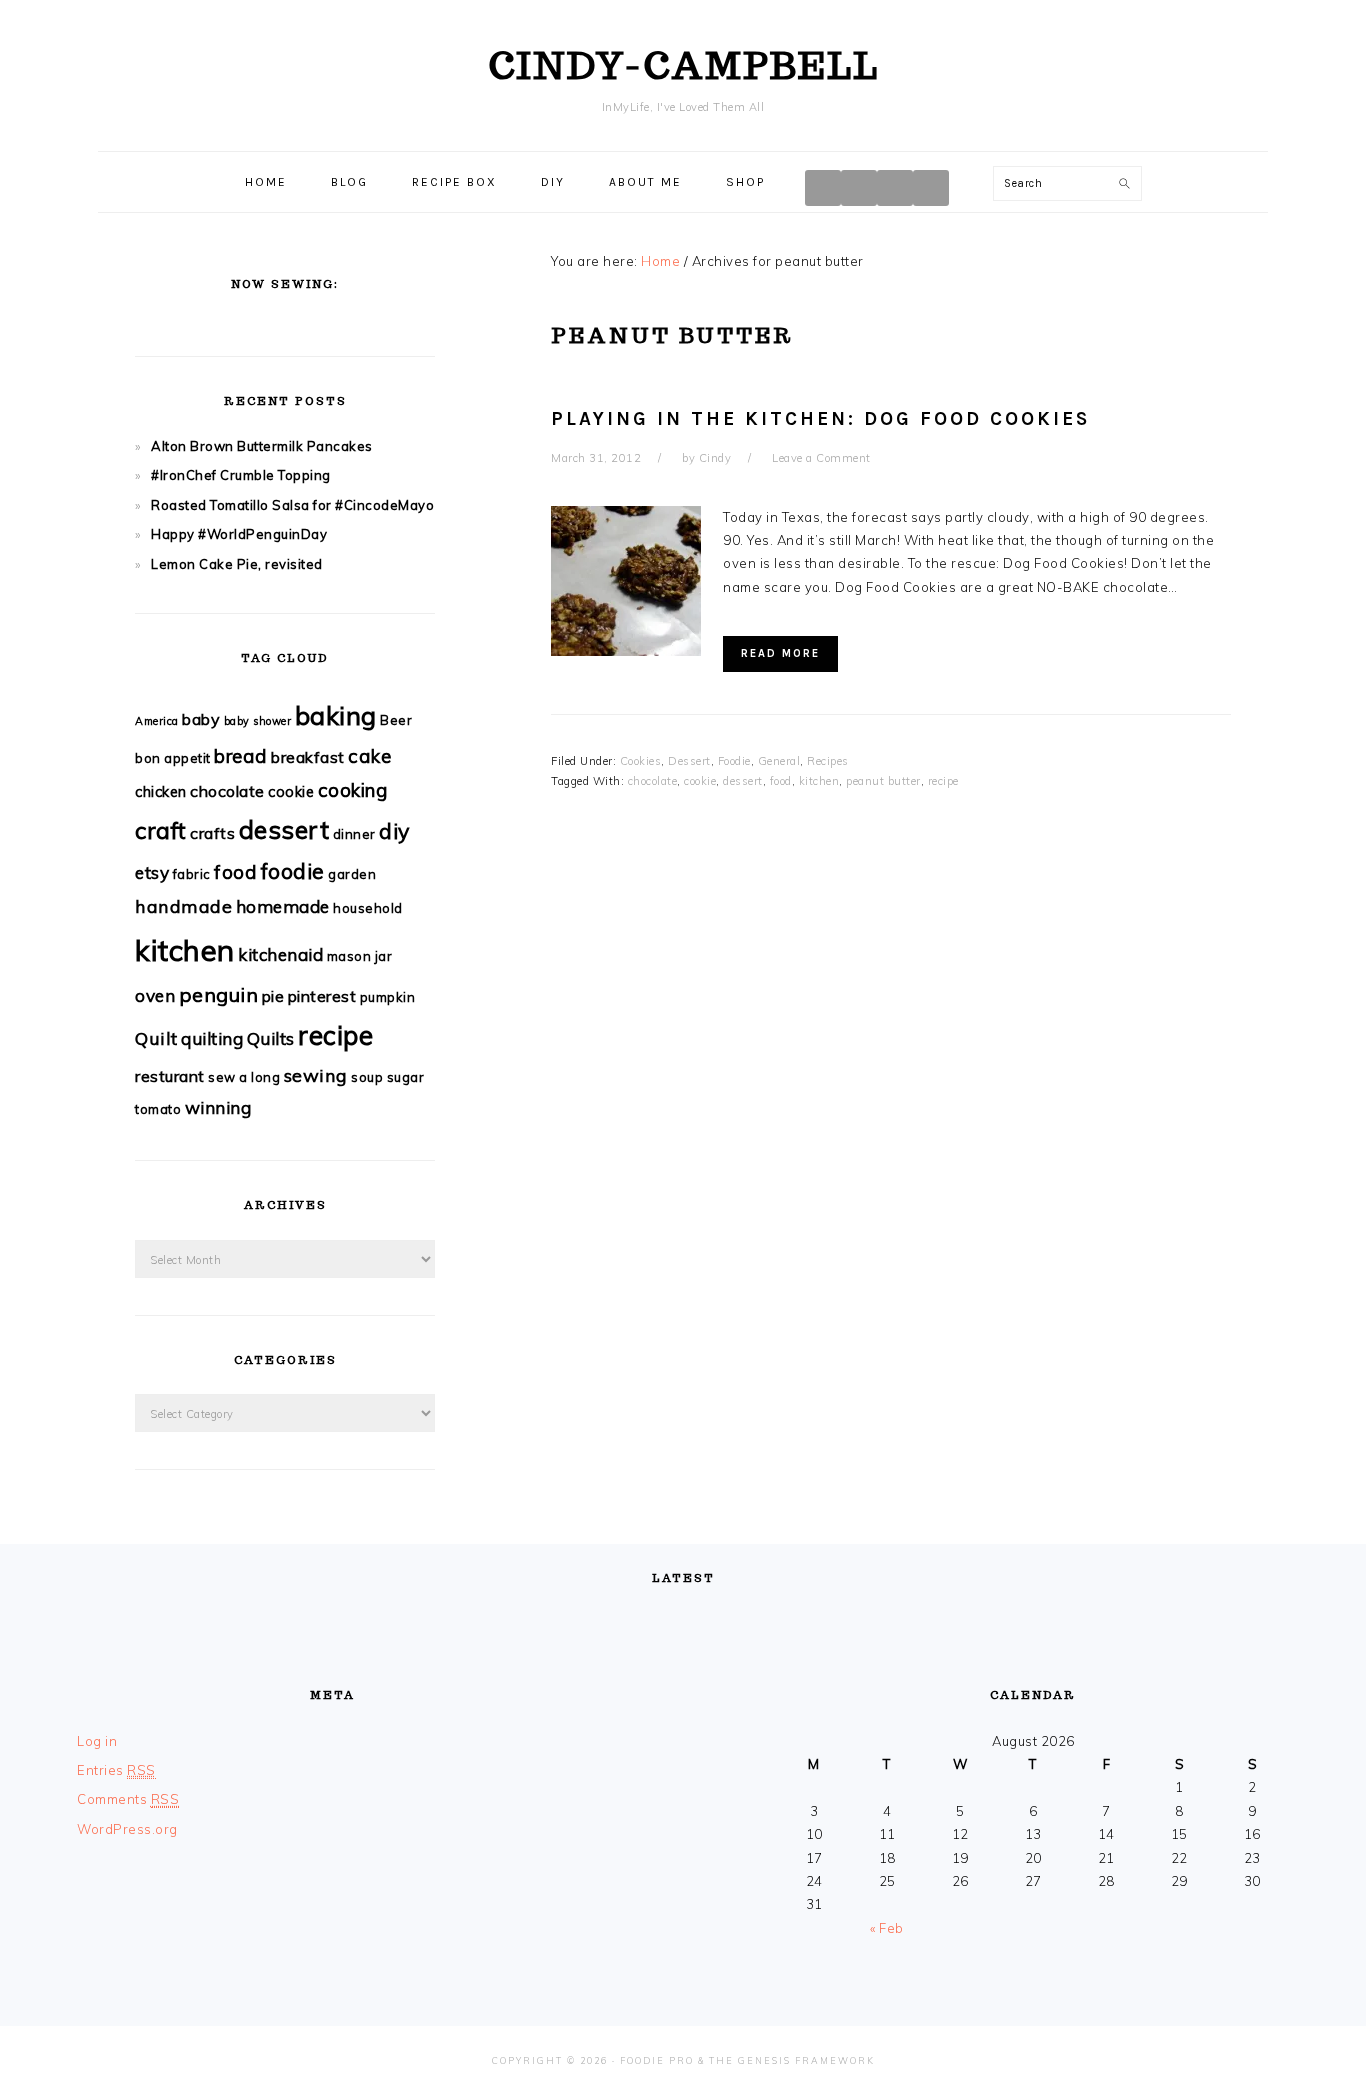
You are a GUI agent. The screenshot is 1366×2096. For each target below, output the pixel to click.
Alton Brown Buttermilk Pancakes (262, 446)
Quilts (271, 1038)
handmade (183, 906)
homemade (283, 906)
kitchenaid (280, 954)
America (157, 721)
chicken (161, 791)
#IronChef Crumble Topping (241, 475)
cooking (353, 790)
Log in (97, 1741)
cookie (700, 781)
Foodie (734, 761)
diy (394, 830)
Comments (128, 1799)
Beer (396, 720)
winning (218, 1107)
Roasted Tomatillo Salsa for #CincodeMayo (292, 505)
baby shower (258, 721)
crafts (212, 833)
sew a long (244, 1077)
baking (336, 715)
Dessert (689, 761)
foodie (293, 870)
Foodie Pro (657, 2060)
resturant (170, 1076)
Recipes (828, 761)
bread (241, 756)
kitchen (819, 781)
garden (352, 874)
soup (367, 1077)
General (779, 761)
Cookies (641, 761)
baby (201, 719)
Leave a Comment (821, 458)
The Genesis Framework (792, 2060)
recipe (943, 781)
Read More (780, 653)
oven (155, 995)
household (368, 908)
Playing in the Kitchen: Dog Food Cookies (820, 419)
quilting (212, 1038)
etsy (152, 872)
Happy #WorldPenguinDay (239, 534)
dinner (354, 834)
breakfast (308, 757)
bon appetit (173, 758)
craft (161, 830)
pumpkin (388, 997)
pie (273, 996)
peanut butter (883, 781)
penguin (219, 994)
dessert (743, 781)
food (781, 781)
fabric (192, 874)
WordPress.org (127, 1829)
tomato (158, 1109)
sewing (316, 1075)
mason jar (360, 956)
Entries (116, 1770)
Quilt (156, 1038)
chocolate (653, 781)
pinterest (322, 996)
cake (369, 756)
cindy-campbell (683, 65)
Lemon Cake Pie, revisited (237, 564)
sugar (406, 1077)
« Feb (887, 1928)
